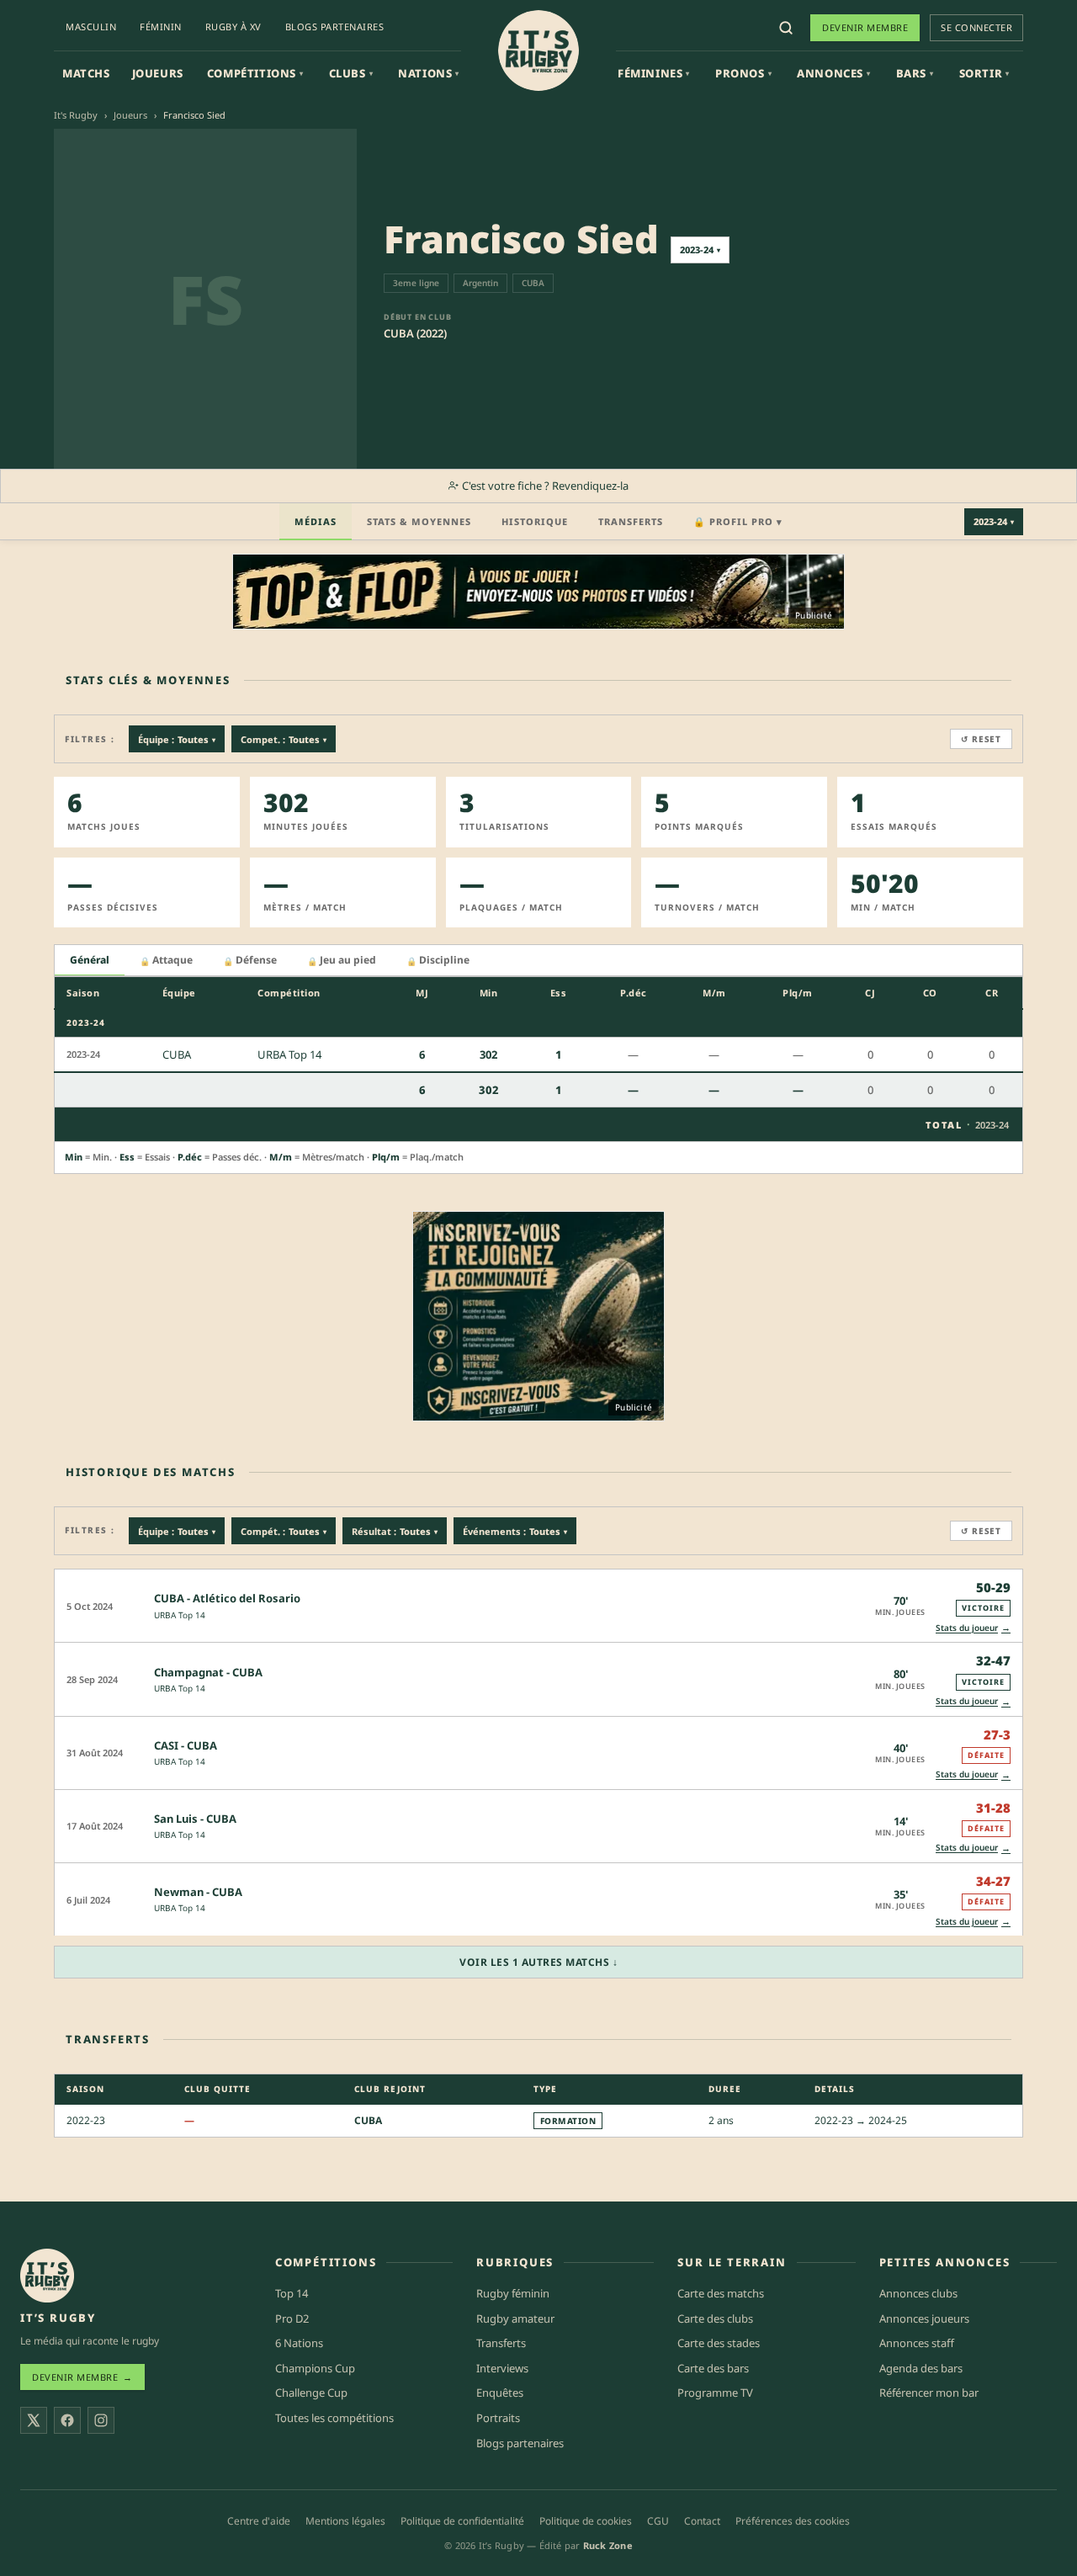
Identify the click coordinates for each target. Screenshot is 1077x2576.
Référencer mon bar (929, 2393)
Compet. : (284, 739)
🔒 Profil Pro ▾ (738, 521)
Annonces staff (917, 2343)
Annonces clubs (918, 2293)
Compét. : (284, 1531)
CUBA (368, 2120)
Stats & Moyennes (419, 521)
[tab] (90, 961)
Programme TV (715, 2393)
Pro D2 (292, 2318)
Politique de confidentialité (462, 2521)
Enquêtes (500, 2393)
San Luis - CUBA (195, 1819)
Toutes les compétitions (334, 2418)
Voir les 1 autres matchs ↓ (538, 1962)
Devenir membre (865, 27)
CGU (658, 2521)
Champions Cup (315, 2368)
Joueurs (158, 73)
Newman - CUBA (198, 1892)
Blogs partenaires (335, 27)
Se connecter (976, 27)
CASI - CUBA (186, 1745)
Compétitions (255, 73)
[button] (538, 1605)
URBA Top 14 (180, 1615)
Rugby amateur (515, 2318)
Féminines (654, 73)
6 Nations (299, 2343)
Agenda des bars (921, 2368)
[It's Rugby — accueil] (538, 50)
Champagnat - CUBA (208, 1672)
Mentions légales (345, 2521)
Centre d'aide (259, 2521)
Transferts (631, 521)
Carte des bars (713, 2368)
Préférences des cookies (793, 2521)
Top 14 (292, 2293)
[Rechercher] (786, 28)
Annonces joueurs (924, 2318)
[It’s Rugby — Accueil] (47, 2276)
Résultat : (395, 1531)
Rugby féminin (513, 2293)
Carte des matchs (721, 2293)
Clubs (351, 73)
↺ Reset (981, 739)
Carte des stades (719, 2343)
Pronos (743, 73)
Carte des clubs (715, 2318)
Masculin (91, 27)
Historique (535, 521)
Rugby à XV (233, 27)
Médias (316, 521)
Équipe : (177, 739)
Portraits (498, 2418)
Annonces (833, 73)
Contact (702, 2521)
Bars (915, 73)
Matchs (86, 73)
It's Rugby (76, 115)
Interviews (502, 2368)
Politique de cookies (586, 2521)
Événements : (515, 1531)
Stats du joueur (973, 1627)
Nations (429, 73)
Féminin (161, 27)
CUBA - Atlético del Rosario (227, 1598)
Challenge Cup (311, 2393)
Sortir (984, 73)
